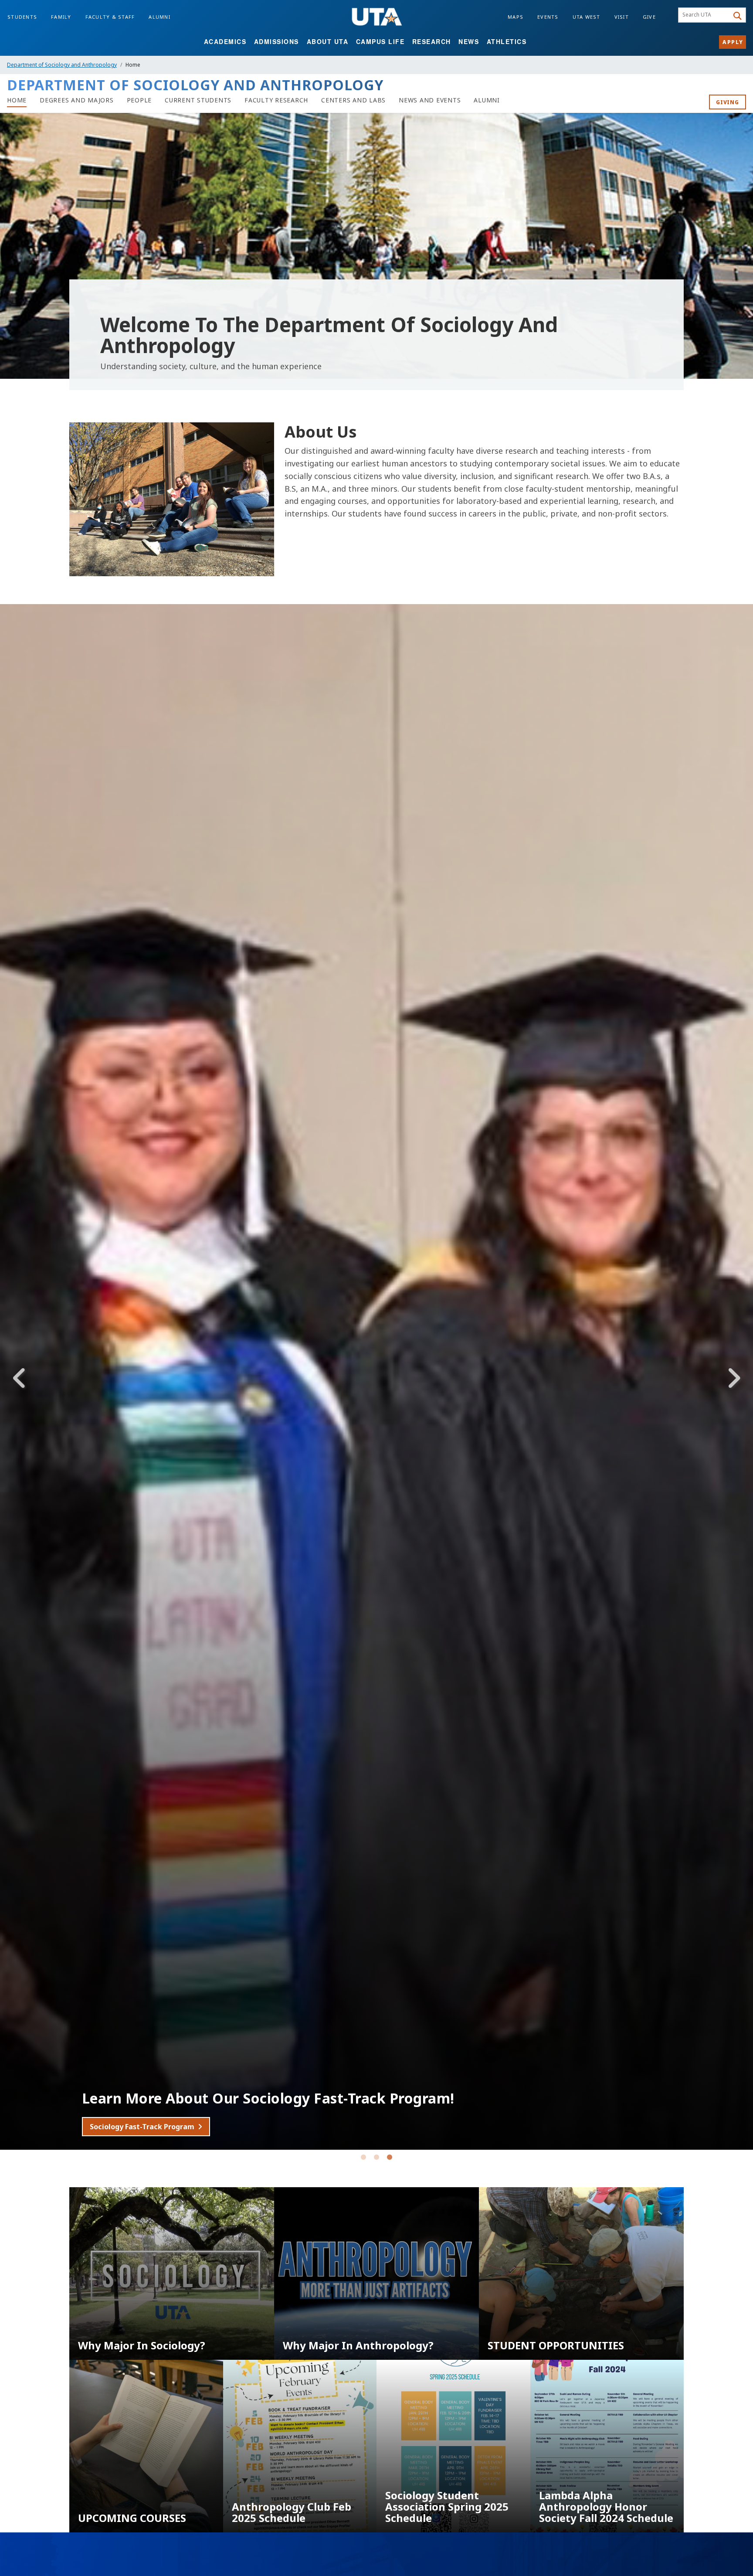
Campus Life (380, 41)
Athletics (507, 41)
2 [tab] (376, 2159)
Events (548, 17)
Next (733, 1378)
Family (61, 17)
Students (22, 17)
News (469, 41)
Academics (225, 41)
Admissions (276, 41)
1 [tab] (363, 2159)
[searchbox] (705, 15)
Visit (622, 17)
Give (649, 17)
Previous (20, 1378)
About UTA (328, 41)
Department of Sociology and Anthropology (62, 65)
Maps (516, 17)
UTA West (587, 17)
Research (432, 41)
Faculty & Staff (110, 17)
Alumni (159, 17)
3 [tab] (390, 2159)
